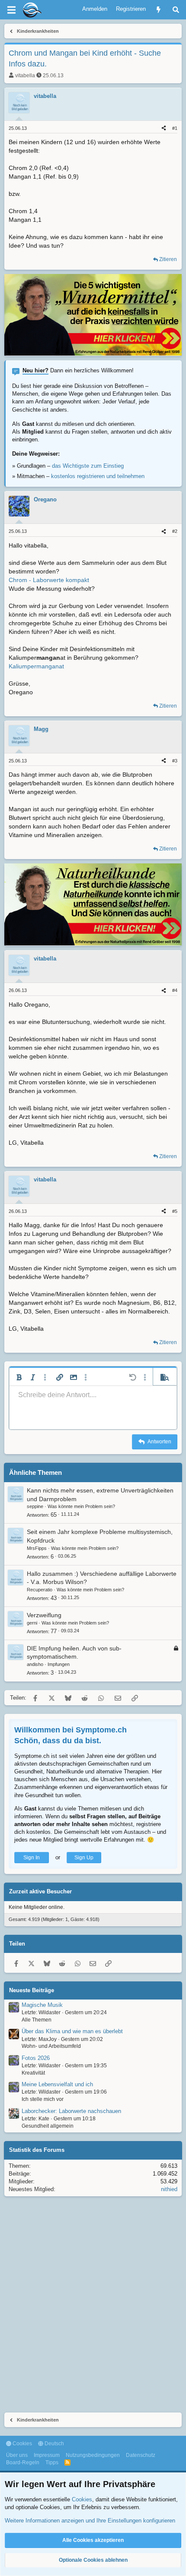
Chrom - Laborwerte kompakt (49, 580)
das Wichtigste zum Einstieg (88, 466)
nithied (169, 2189)
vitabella (25, 76)
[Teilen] (164, 128)
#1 (175, 128)
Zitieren (168, 259)
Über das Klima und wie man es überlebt (72, 2031)
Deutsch (54, 2444)
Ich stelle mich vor (43, 2099)
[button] (19, 1377)
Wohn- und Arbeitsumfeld (51, 2046)
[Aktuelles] (159, 10)
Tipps (52, 2463)
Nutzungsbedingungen (93, 2455)
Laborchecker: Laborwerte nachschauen (71, 2111)
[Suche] (176, 10)
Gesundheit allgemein (48, 2126)
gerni (32, 1623)
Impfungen (59, 1664)
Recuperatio (40, 1590)
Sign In (32, 1858)
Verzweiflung (44, 1615)
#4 (175, 990)
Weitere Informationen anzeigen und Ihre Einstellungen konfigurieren (90, 2521)
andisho (35, 1664)
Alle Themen (37, 2020)
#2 (175, 531)
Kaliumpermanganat (36, 666)
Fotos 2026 (36, 2058)
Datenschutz (141, 2455)
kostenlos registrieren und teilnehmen (98, 476)
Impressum (47, 2455)
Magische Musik (42, 2005)
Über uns (17, 2455)
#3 (175, 761)
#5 (175, 1211)
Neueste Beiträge (32, 1990)
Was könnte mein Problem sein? (81, 1506)
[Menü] (11, 10)
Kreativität (33, 2073)
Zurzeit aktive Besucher (40, 1891)
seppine (35, 1506)
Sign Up (84, 1858)
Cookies (22, 2444)
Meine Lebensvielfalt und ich (57, 2084)
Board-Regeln (23, 2463)
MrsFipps (37, 1548)
